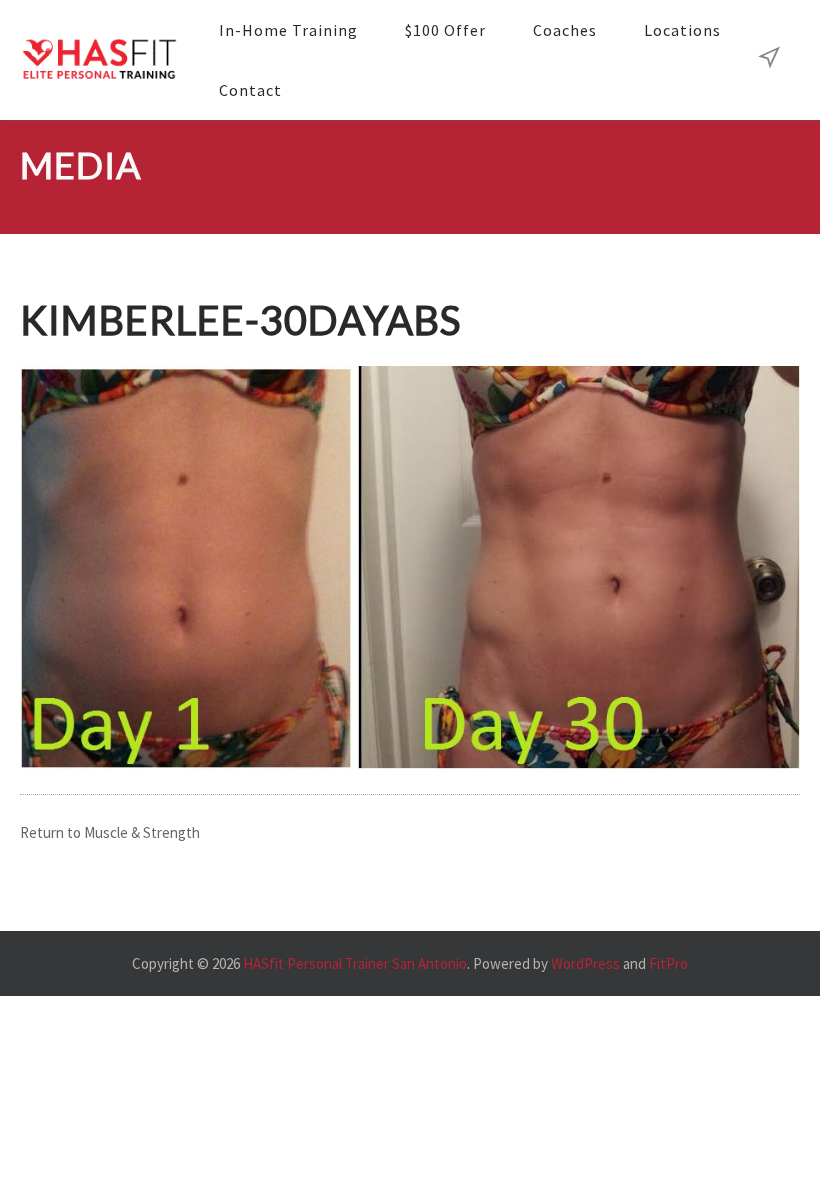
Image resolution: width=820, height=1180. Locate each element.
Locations (682, 30)
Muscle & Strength (142, 832)
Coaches (565, 30)
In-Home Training (288, 30)
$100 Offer (445, 30)
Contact (250, 90)
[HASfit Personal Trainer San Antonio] (98, 60)
